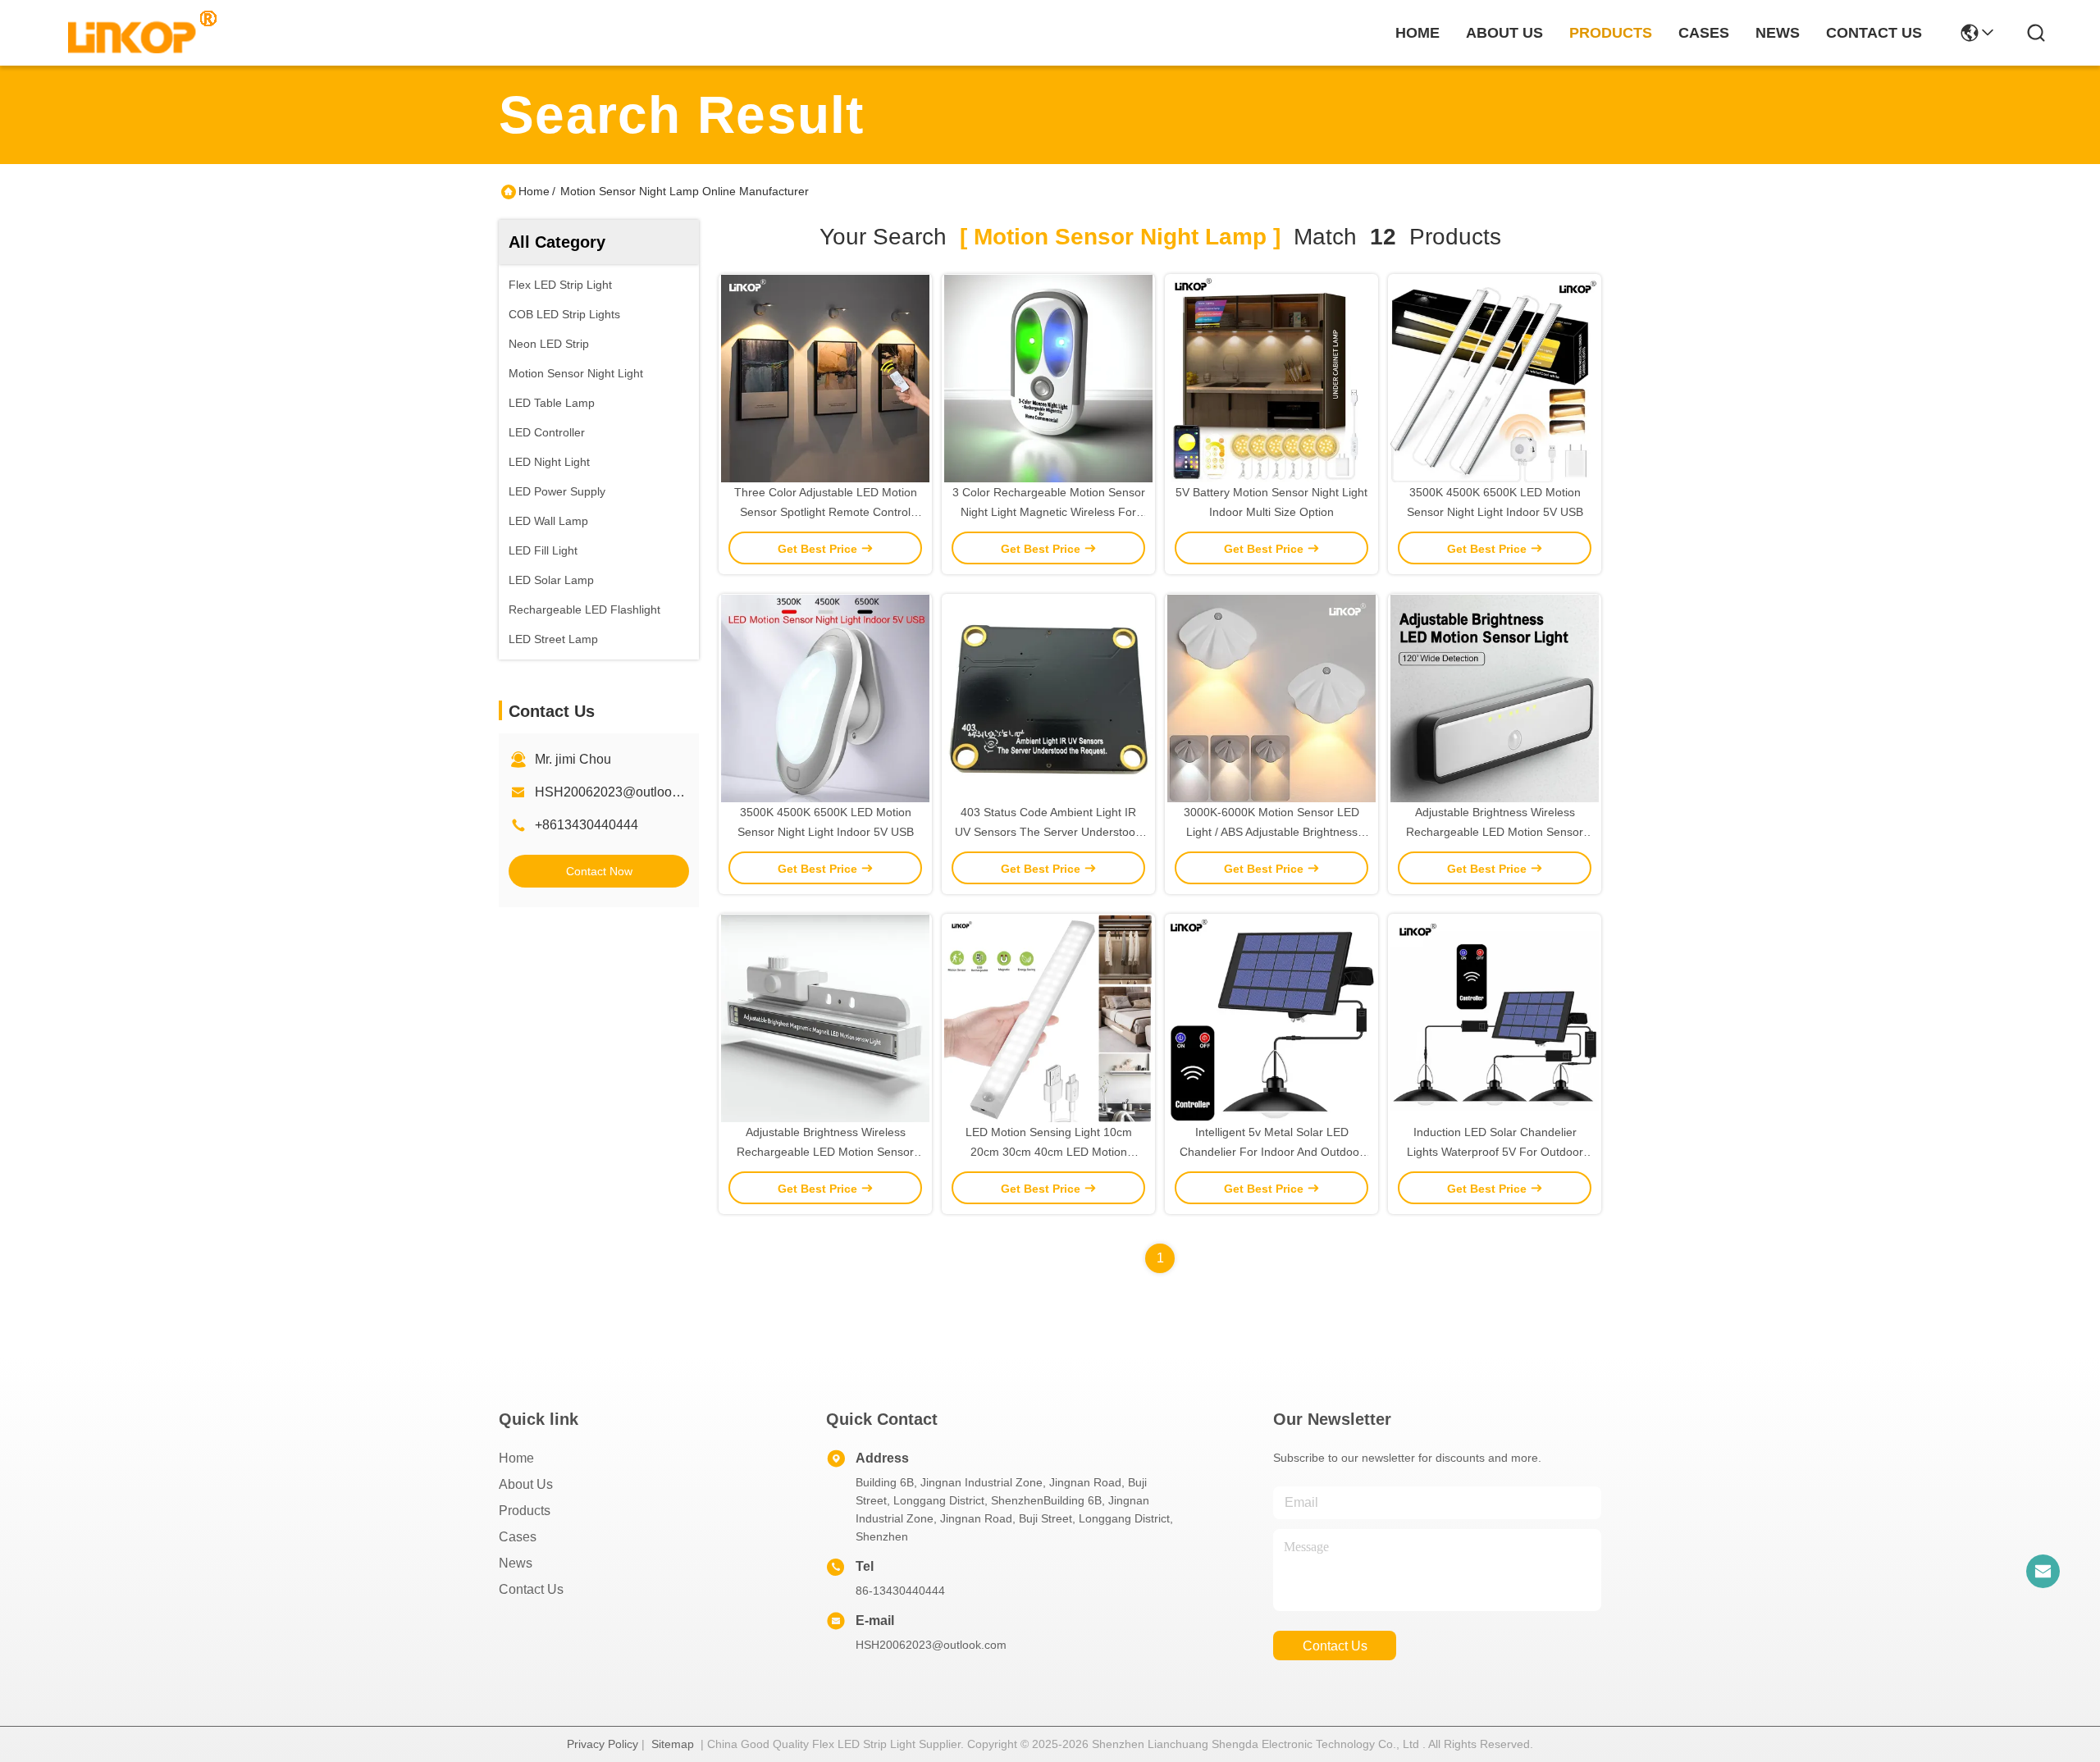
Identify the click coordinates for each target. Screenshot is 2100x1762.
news (1778, 33)
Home (1417, 33)
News (516, 1563)
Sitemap (673, 1744)
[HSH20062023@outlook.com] (2043, 1571)
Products (525, 1511)
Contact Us (531, 1589)
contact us (1874, 33)
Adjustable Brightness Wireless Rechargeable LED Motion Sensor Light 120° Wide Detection (1495, 832)
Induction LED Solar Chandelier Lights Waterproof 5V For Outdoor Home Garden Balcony (1495, 1152)
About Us (526, 1484)
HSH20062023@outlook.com (621, 792)
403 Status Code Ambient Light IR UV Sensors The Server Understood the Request (1048, 832)
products (1611, 33)
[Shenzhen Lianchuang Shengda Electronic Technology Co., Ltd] (133, 33)
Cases (518, 1537)
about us (1504, 33)
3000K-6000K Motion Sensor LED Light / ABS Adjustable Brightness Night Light (1271, 832)
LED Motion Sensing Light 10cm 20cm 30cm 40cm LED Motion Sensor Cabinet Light (1049, 1152)
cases (1704, 33)
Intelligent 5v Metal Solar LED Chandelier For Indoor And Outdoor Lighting (1271, 1152)
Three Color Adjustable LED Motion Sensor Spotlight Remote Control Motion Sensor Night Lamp (826, 512)
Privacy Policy (603, 1744)
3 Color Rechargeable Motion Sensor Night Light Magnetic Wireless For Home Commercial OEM (1049, 512)
